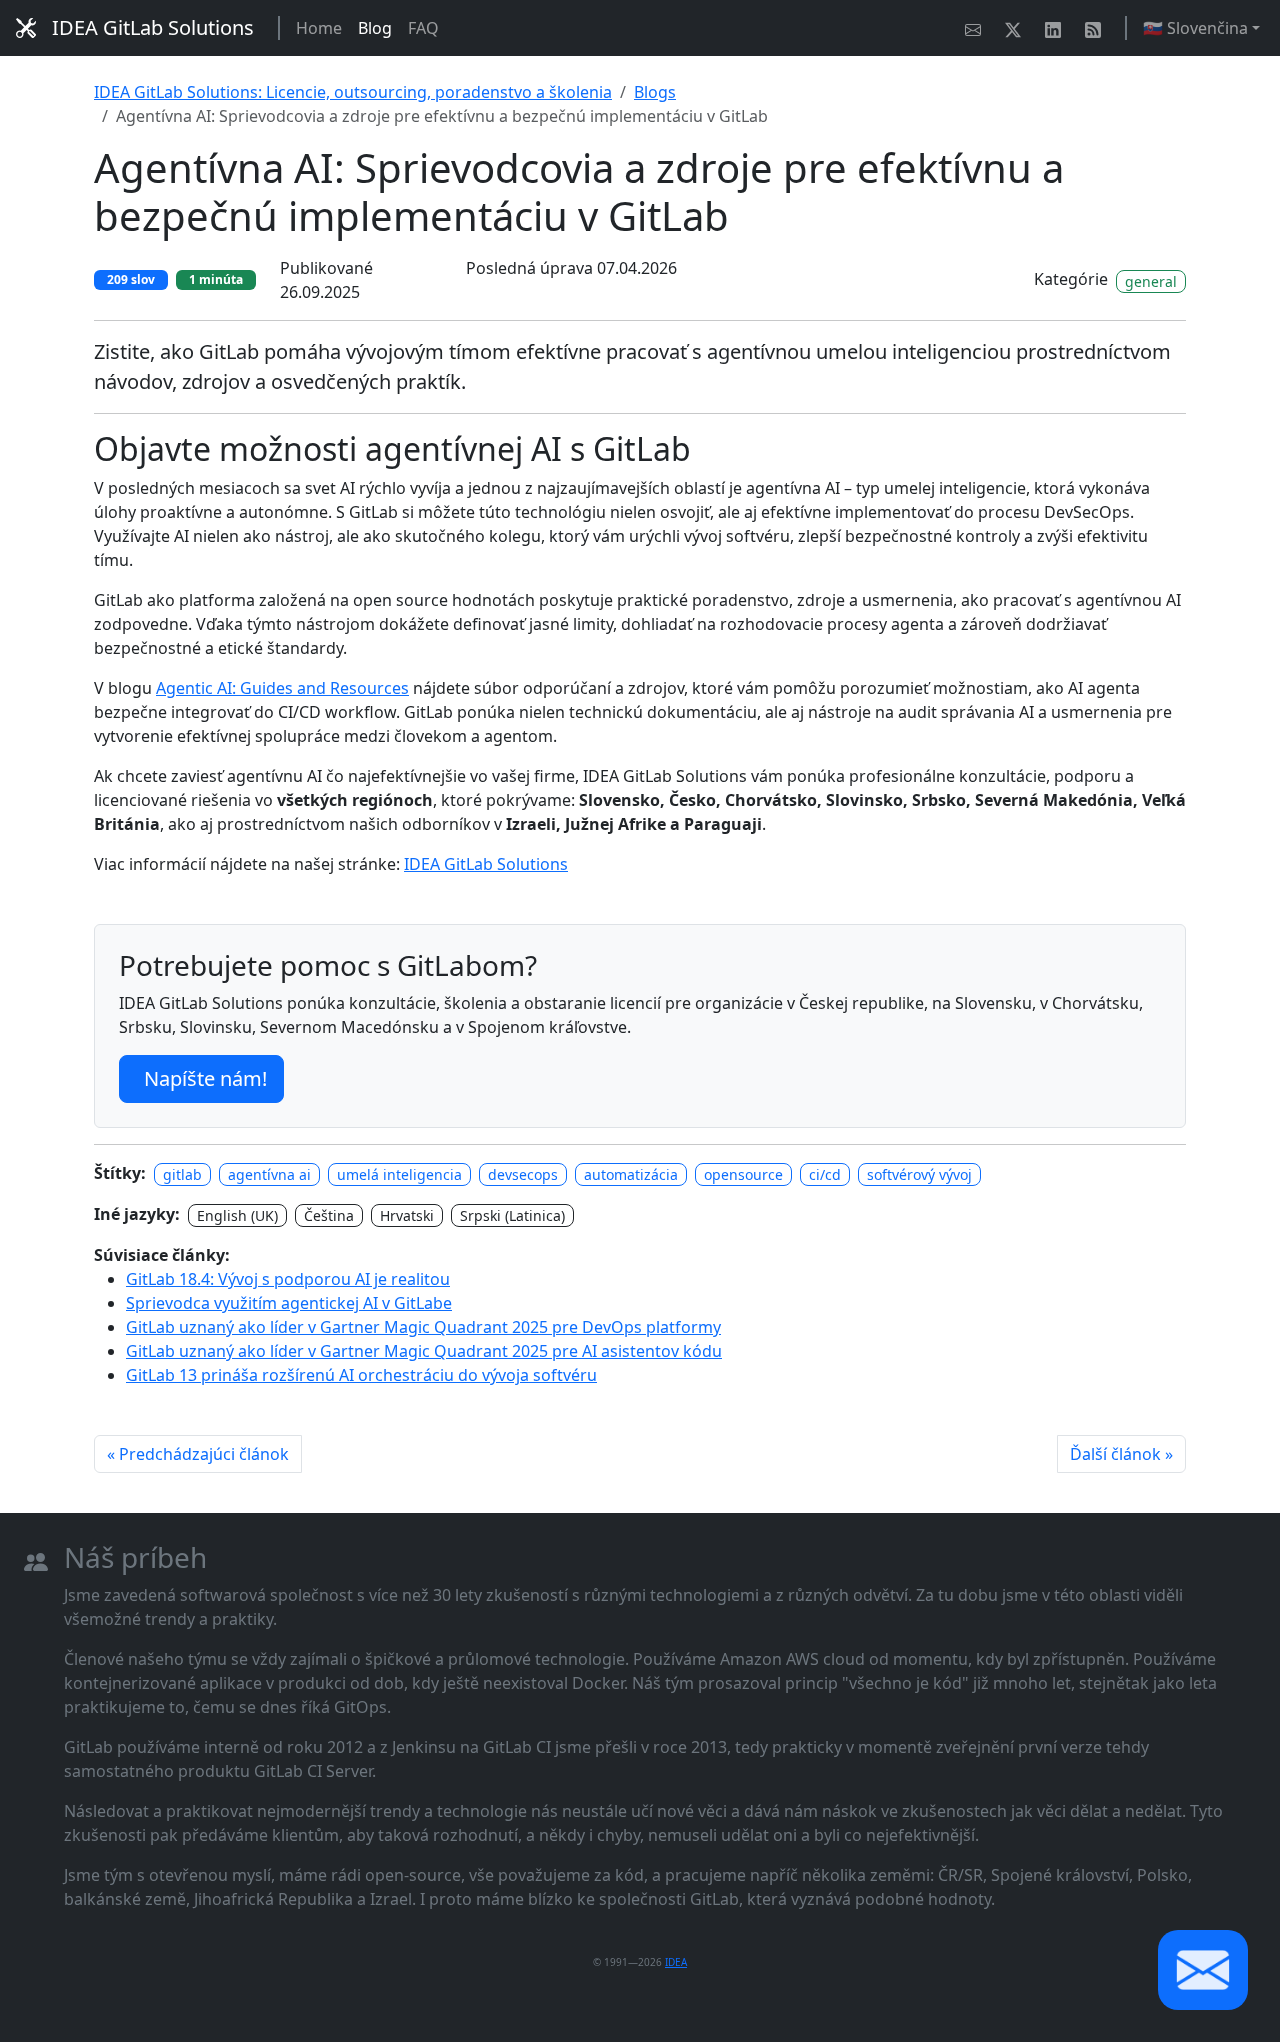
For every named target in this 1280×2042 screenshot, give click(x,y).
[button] (1203, 1970)
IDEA (676, 1962)
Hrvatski (407, 1215)
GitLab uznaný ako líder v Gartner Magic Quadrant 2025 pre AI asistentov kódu (424, 1351)
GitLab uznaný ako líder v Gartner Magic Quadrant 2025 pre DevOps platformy (423, 1327)
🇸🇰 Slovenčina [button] (1195, 28)
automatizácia (631, 1174)
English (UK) (237, 1215)
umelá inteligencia (399, 1174)
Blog (375, 28)
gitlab (182, 1174)
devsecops (523, 1174)
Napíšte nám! (205, 1078)
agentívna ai (269, 1174)
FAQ (423, 28)
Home (319, 28)
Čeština (329, 1215)
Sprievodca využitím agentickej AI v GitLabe (289, 1303)
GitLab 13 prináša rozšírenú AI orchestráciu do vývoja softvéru (361, 1375)
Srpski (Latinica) (512, 1215)
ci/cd (825, 1174)
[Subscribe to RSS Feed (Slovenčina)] (1097, 28)
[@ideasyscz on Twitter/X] (1017, 28)
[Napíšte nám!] (977, 28)
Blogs (655, 92)
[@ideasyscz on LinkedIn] (1057, 28)
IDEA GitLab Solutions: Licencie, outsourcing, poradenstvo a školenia (353, 92)
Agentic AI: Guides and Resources (282, 688)
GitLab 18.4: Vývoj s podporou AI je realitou (288, 1279)
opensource (743, 1174)
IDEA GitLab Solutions (153, 27)
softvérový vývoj (919, 1174)
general (1151, 281)
